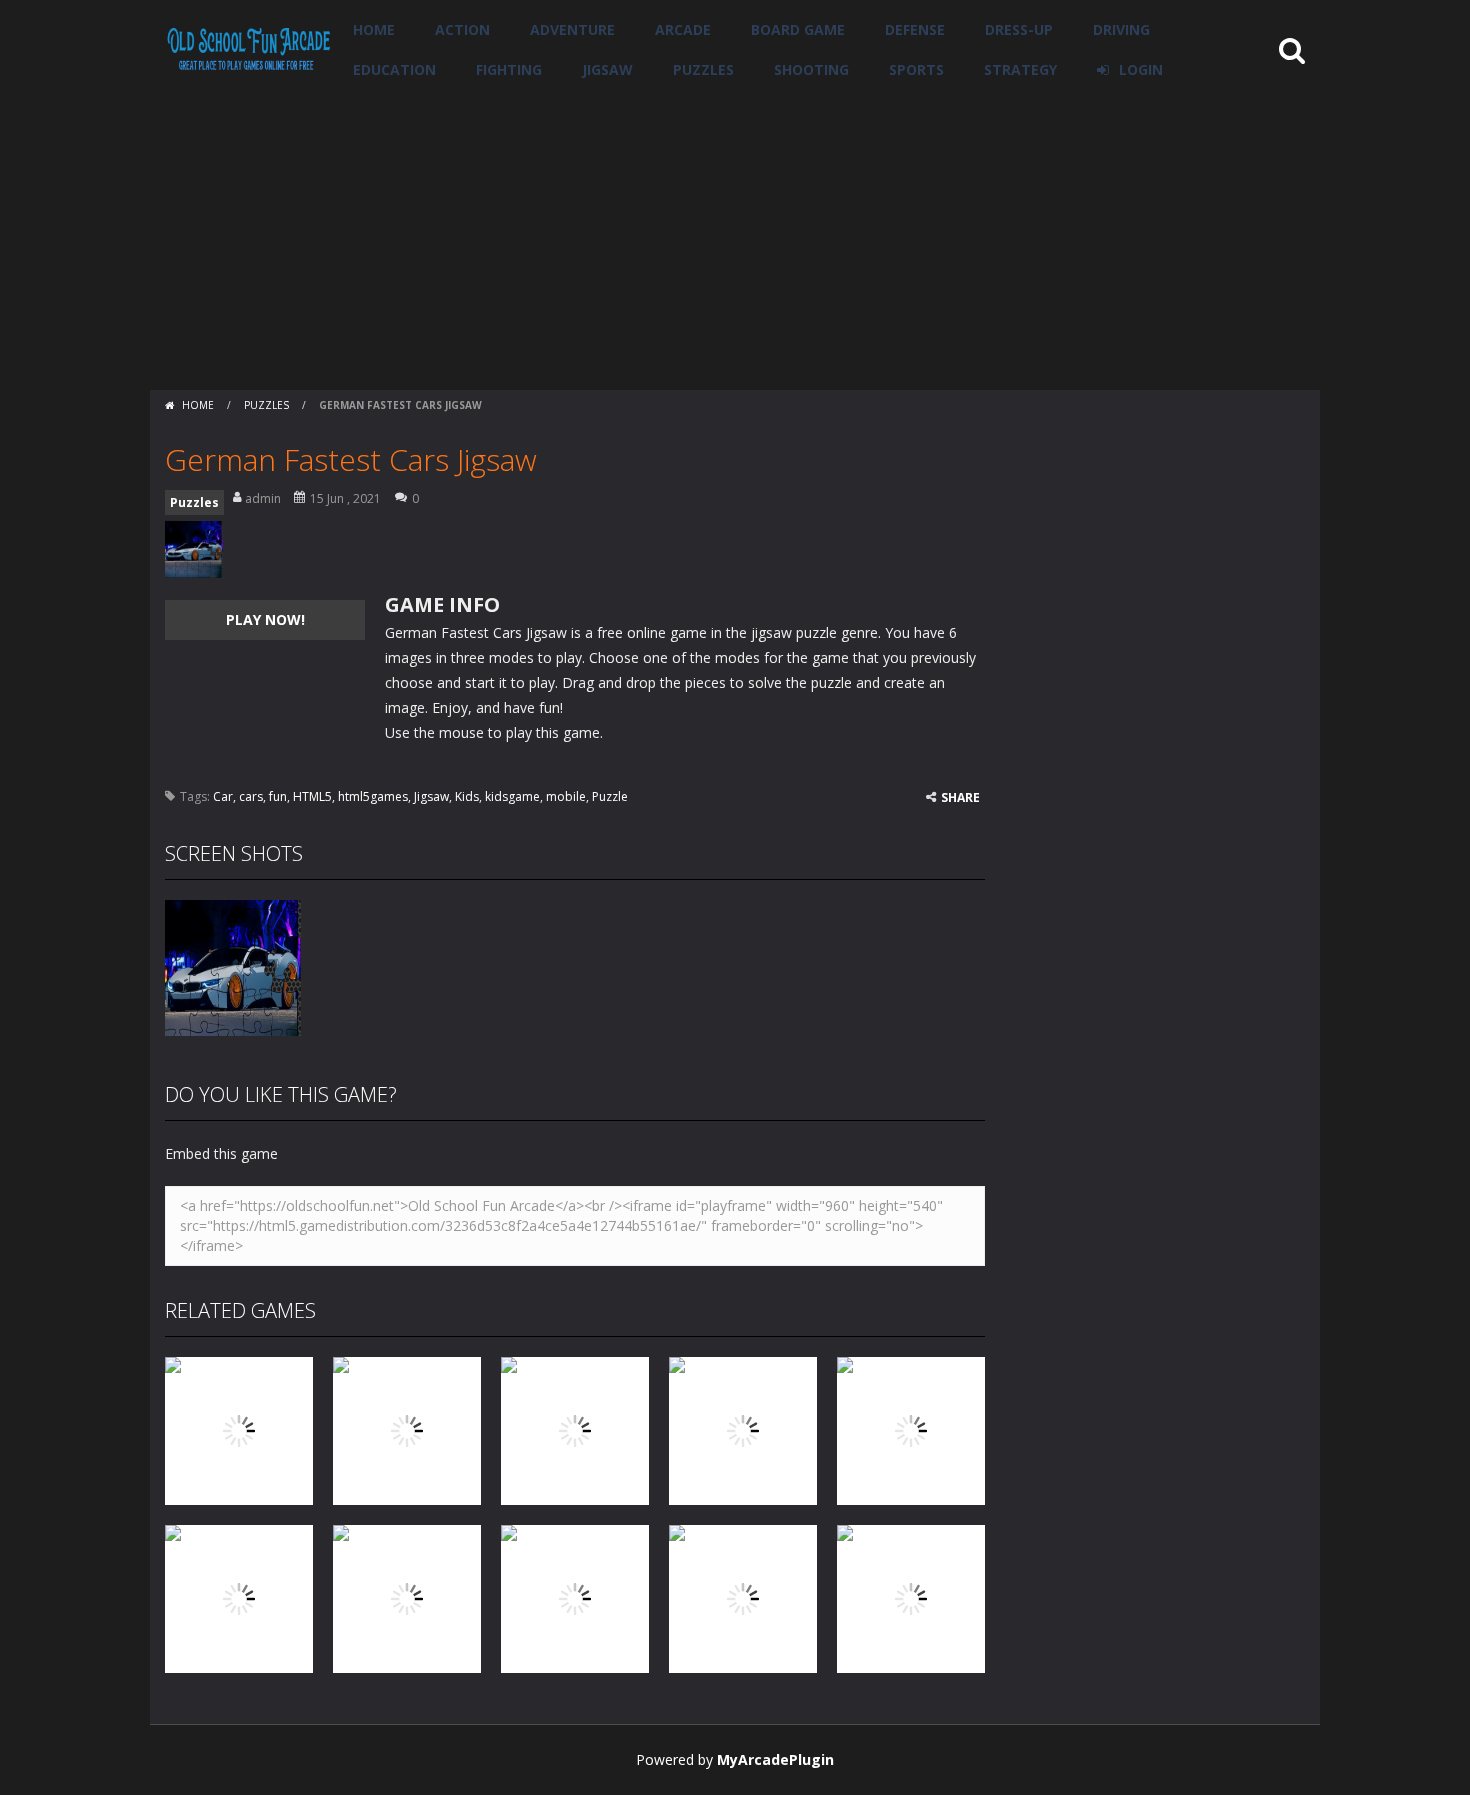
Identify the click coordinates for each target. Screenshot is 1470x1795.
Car (223, 796)
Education (394, 69)
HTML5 (312, 796)
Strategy (1020, 69)
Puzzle (610, 796)
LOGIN (1141, 69)
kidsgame (512, 796)
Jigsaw (607, 69)
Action (462, 29)
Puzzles (703, 69)
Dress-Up (1019, 29)
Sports (916, 69)
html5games (373, 796)
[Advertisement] (735, 240)
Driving (1121, 29)
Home (374, 29)
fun (278, 796)
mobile (566, 796)
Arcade (683, 29)
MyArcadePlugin (775, 1759)
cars (251, 796)
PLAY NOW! (265, 619)
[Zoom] (233, 966)
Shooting (811, 69)
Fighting (509, 69)
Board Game (798, 29)
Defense (915, 29)
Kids (467, 796)
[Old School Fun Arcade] (249, 48)
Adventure (572, 29)
